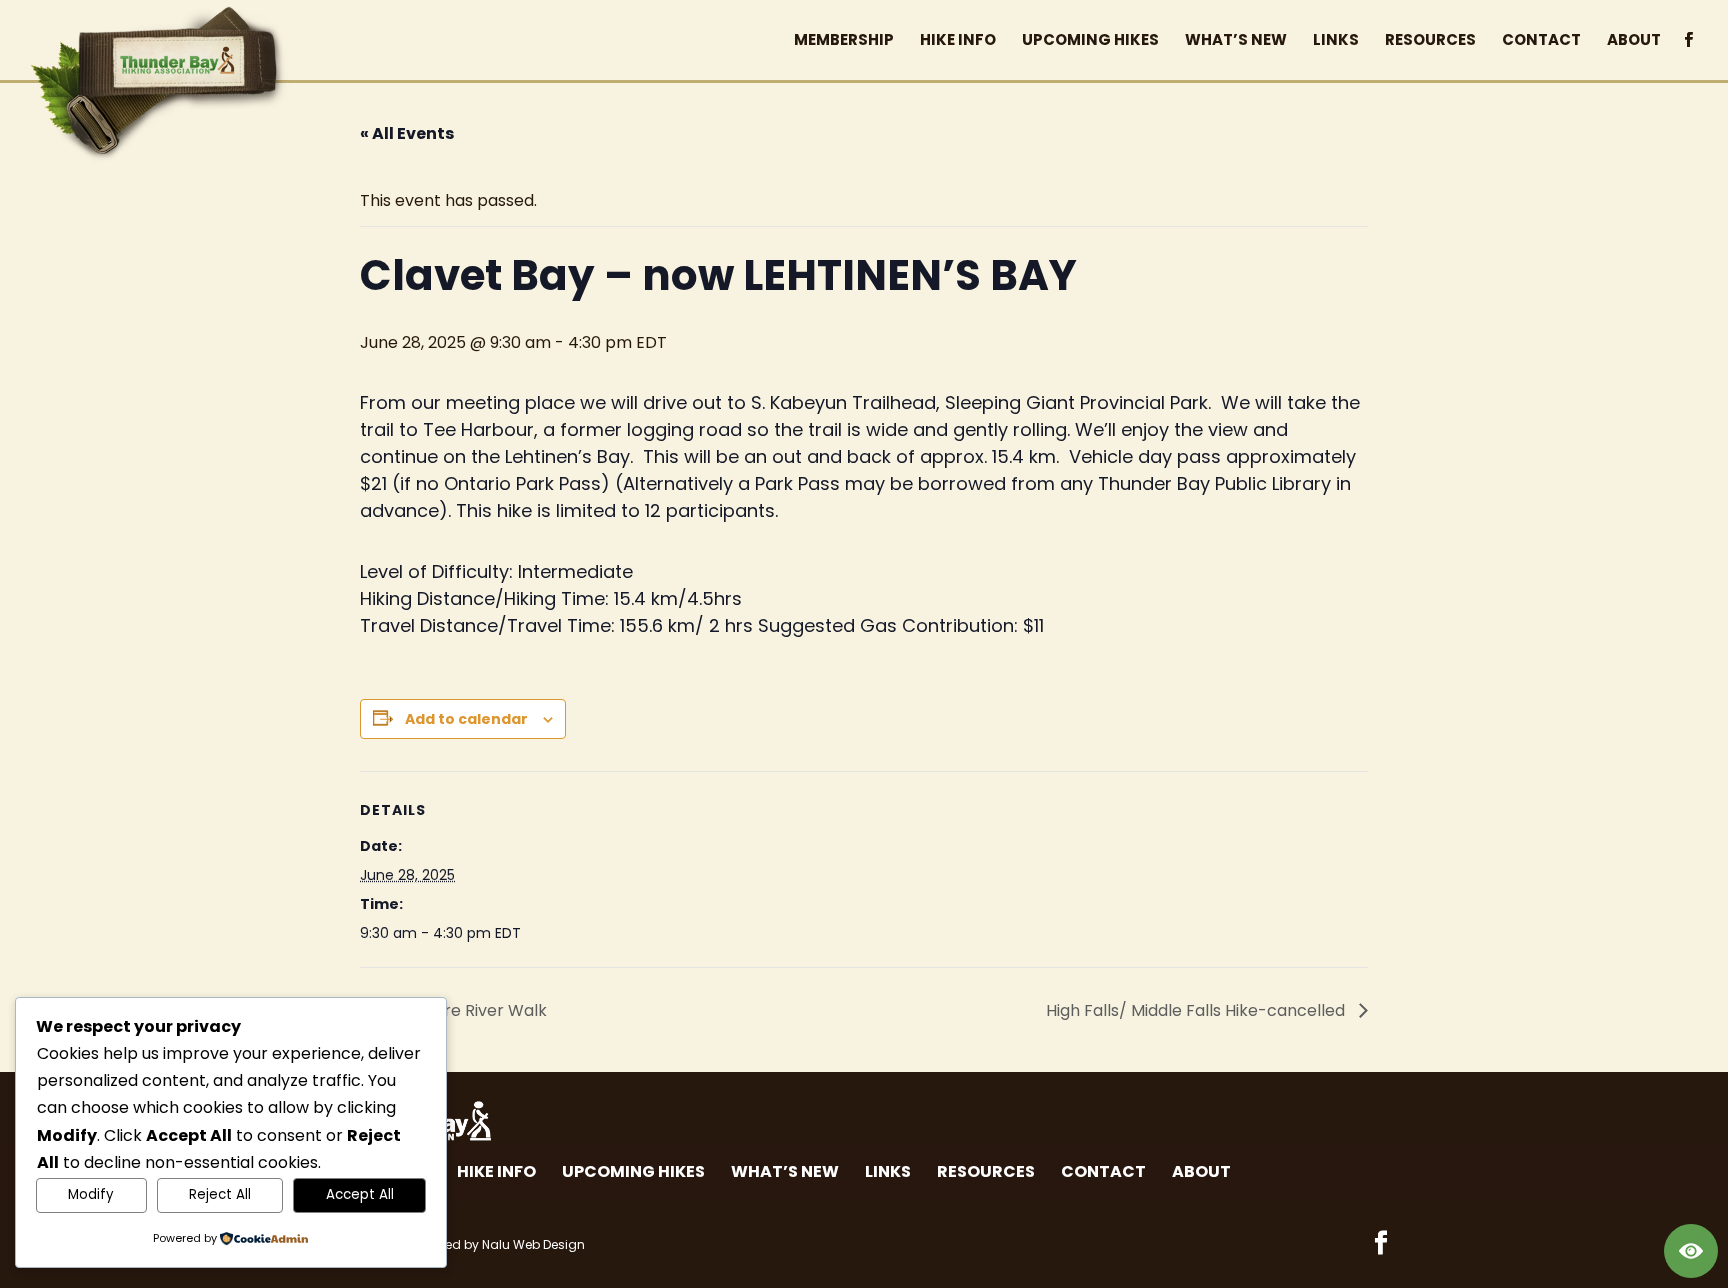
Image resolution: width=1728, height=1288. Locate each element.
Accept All (360, 1194)
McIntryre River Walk (463, 1010)
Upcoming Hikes (633, 1171)
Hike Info (496, 1171)
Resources (986, 1171)
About (1201, 1171)
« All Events (407, 133)
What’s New (785, 1171)
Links (888, 1171)
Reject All (220, 1194)
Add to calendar (466, 719)
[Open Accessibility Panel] (1691, 1251)
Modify (91, 1194)
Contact (1103, 1171)
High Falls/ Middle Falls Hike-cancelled (1197, 1010)
